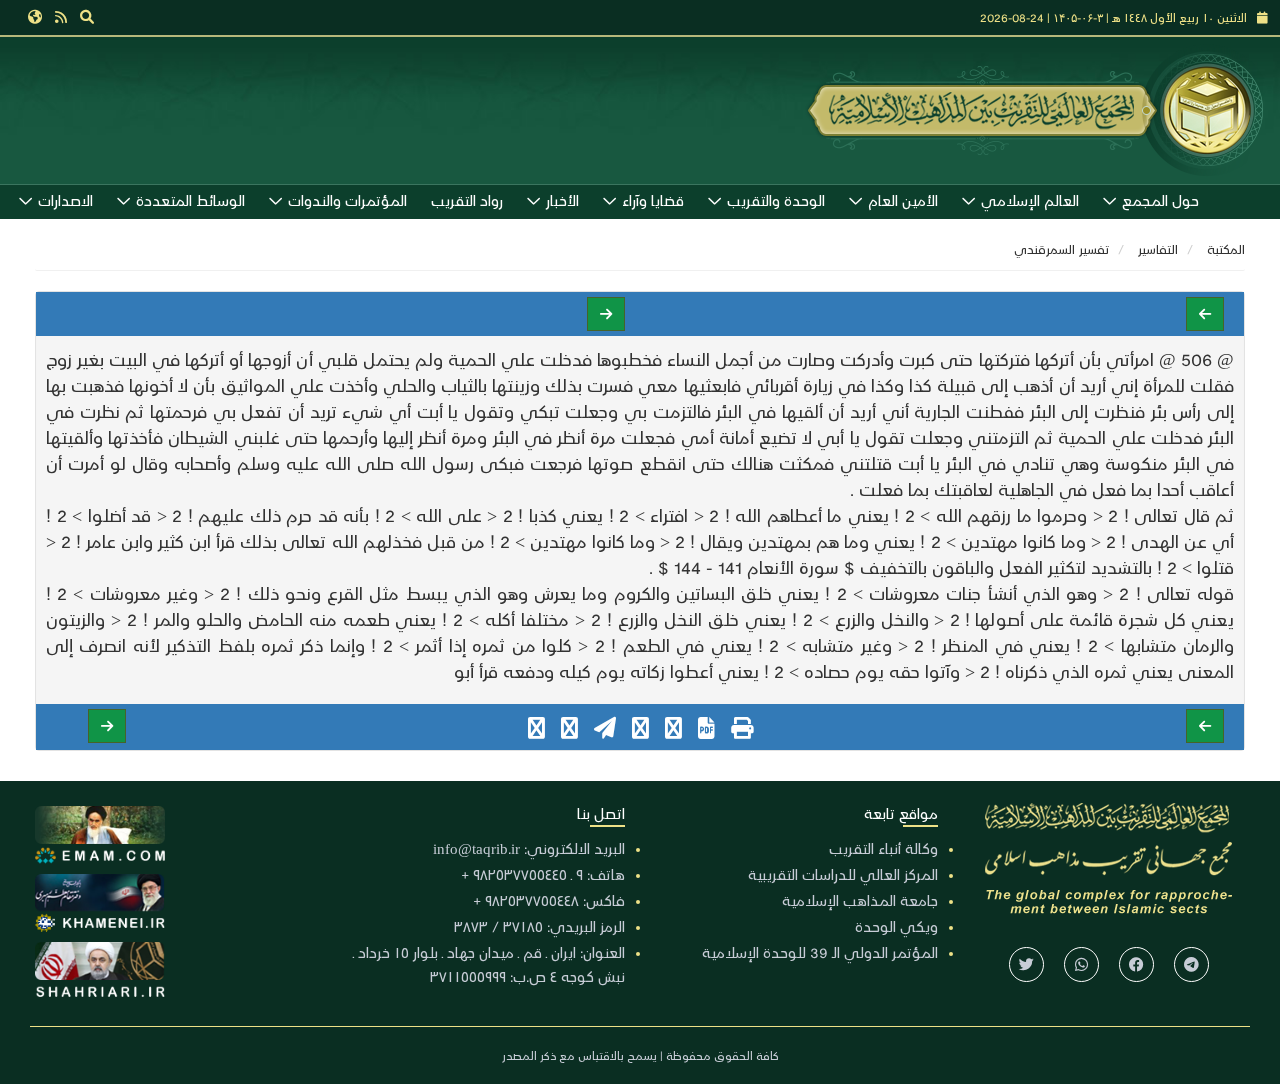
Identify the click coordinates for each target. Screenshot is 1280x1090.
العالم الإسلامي (1030, 200)
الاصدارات (65, 200)
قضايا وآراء (653, 200)
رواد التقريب (467, 200)
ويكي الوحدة (896, 926)
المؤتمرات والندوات (347, 200)
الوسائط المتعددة (190, 200)
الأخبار (562, 200)
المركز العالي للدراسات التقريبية (843, 874)
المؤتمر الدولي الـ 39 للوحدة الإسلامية (820, 952)
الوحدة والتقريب (776, 200)
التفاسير (1158, 248)
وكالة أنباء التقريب (883, 848)
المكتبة (1226, 248)
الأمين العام (903, 200)
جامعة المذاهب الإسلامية (860, 900)
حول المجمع (1160, 200)
